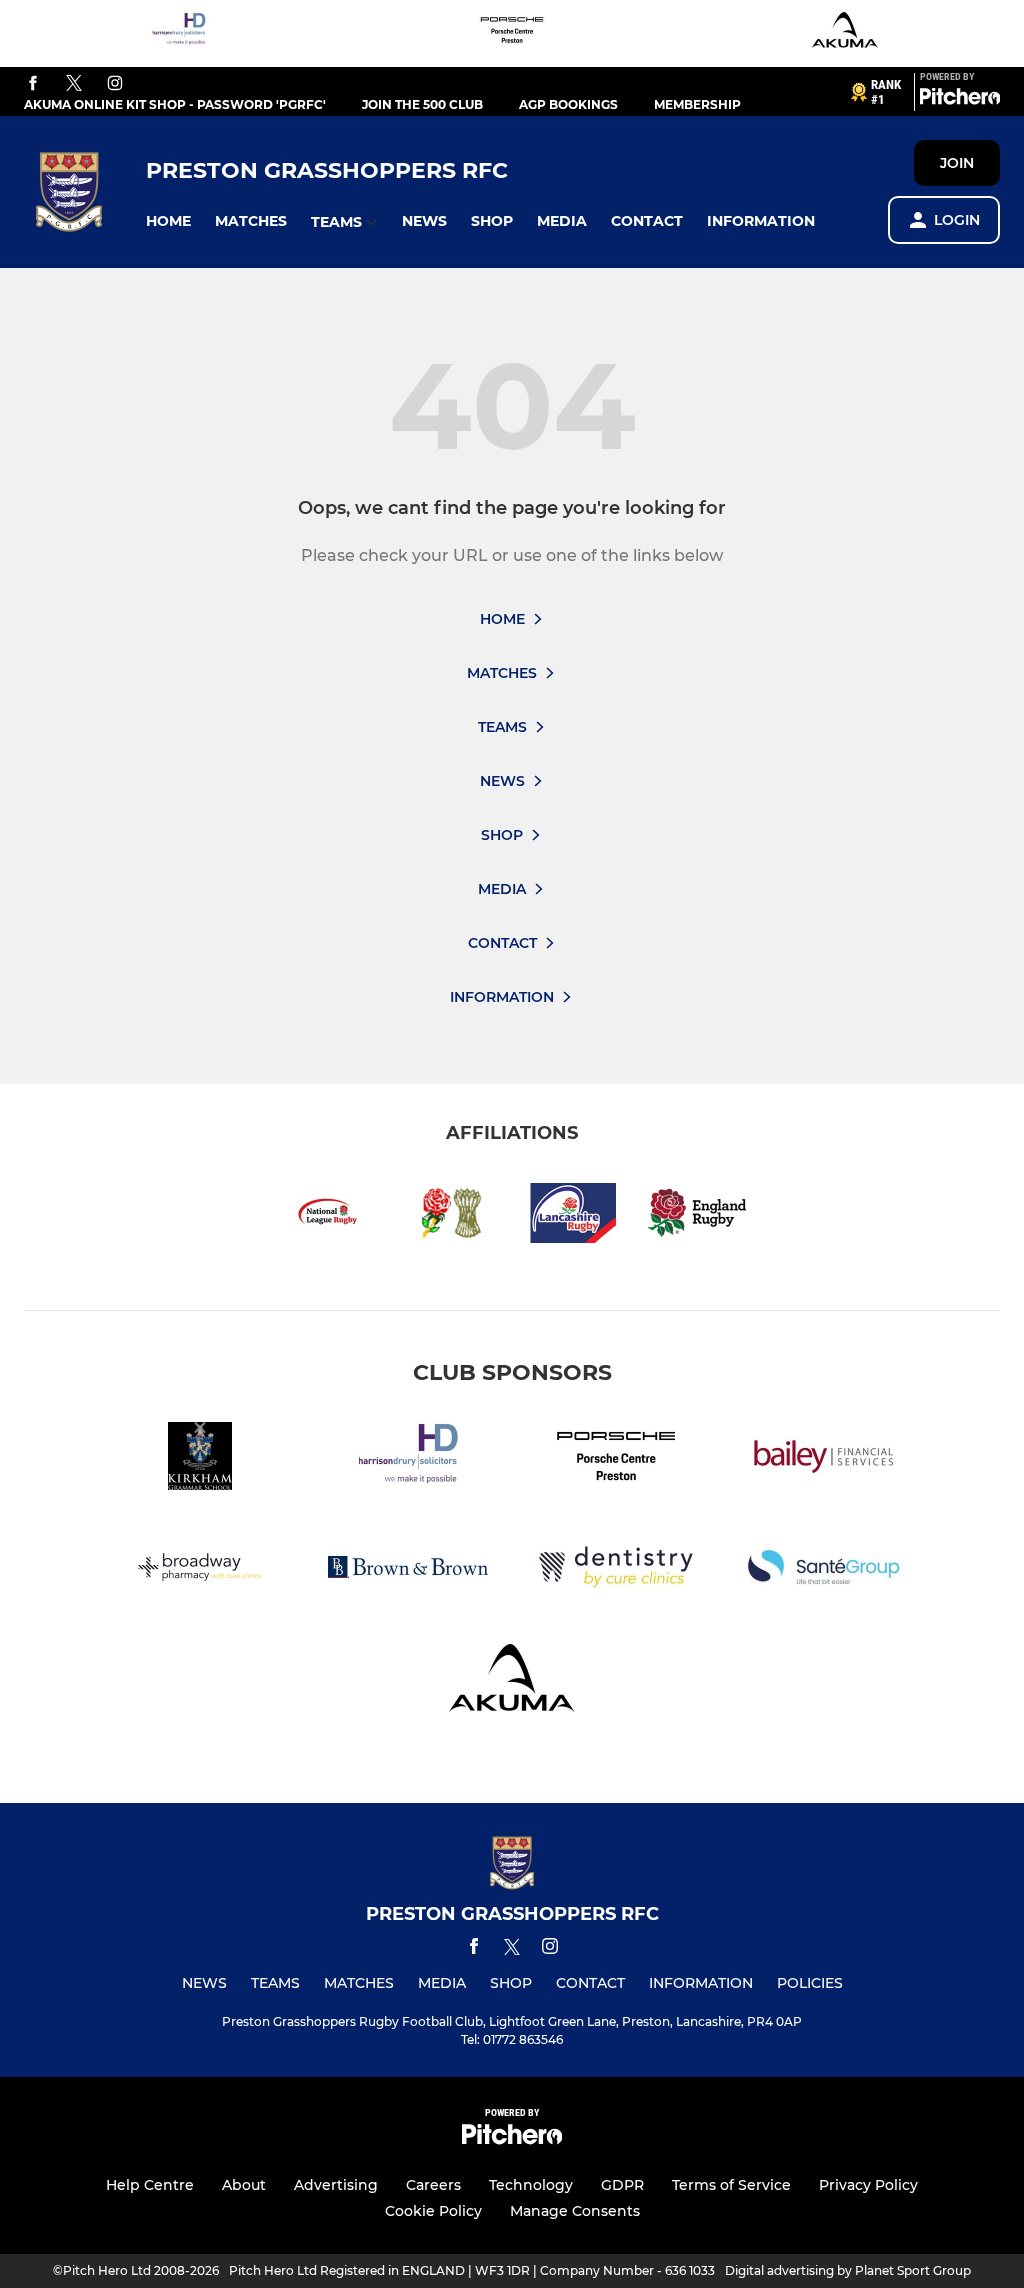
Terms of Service (731, 2185)
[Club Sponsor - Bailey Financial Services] (824, 1459)
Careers (433, 2185)
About (244, 2185)
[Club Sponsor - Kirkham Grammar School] (200, 1459)
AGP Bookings (568, 104)
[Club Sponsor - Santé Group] (824, 1570)
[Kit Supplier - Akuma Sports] (845, 33)
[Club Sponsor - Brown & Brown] (408, 1570)
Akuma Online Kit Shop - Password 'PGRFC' (175, 104)
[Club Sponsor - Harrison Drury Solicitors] (179, 33)
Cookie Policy (433, 2211)
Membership (697, 104)
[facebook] (33, 84)
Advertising (336, 2185)
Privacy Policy (868, 2185)
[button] (168, 221)
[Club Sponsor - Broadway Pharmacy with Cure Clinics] (200, 1570)
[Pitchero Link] (960, 100)
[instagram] (115, 84)
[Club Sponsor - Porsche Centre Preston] (512, 33)
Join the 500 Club (422, 104)
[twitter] (74, 84)
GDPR (622, 2185)
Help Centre (150, 2185)
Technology (531, 2185)
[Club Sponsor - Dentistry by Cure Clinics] (616, 1570)
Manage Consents (575, 2211)
